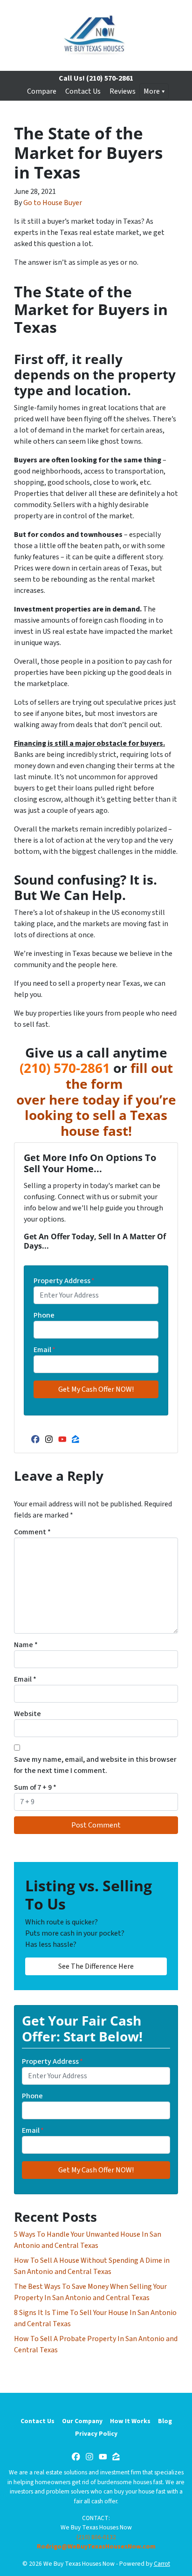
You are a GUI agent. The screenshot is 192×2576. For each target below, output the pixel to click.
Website (27, 1714)
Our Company (82, 2421)
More (152, 91)
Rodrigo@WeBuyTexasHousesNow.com (96, 2546)
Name (26, 1645)
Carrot (162, 2564)
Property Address (64, 1281)
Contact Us (83, 91)
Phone (44, 1315)
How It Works (130, 2421)
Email (45, 1350)
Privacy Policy (96, 2434)
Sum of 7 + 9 (35, 1787)
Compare (42, 91)
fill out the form (119, 1076)
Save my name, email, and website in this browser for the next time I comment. (95, 1765)
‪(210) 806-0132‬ (96, 2537)
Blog (165, 2421)
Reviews (123, 91)
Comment (32, 1532)
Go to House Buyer (53, 203)
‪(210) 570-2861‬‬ (65, 1068)
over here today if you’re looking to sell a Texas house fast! (96, 1115)
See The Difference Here (96, 1966)
